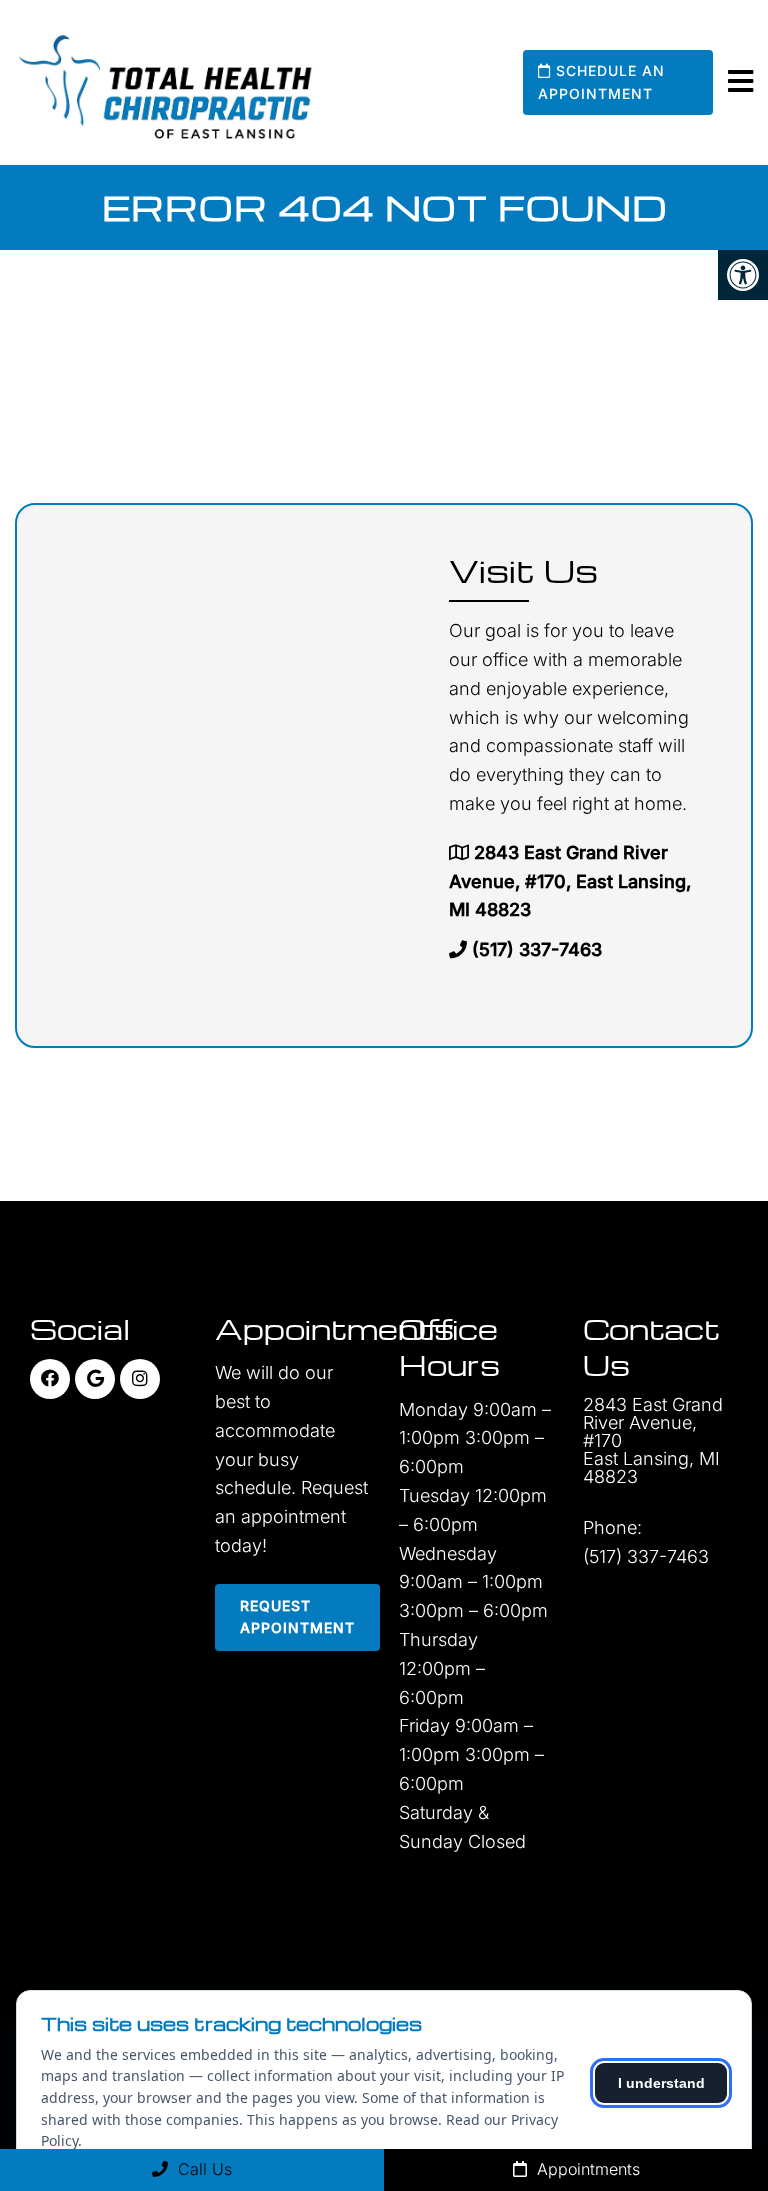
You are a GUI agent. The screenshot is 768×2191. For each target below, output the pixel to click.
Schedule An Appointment (601, 81)
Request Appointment (297, 1616)
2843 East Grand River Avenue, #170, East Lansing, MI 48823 (570, 881)
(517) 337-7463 (537, 949)
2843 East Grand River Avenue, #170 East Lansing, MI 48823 (653, 1441)
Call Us (202, 2169)
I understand (661, 2083)
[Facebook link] (50, 1379)
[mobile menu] (740, 82)
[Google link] (95, 1379)
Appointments (586, 2169)
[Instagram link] (140, 1379)
